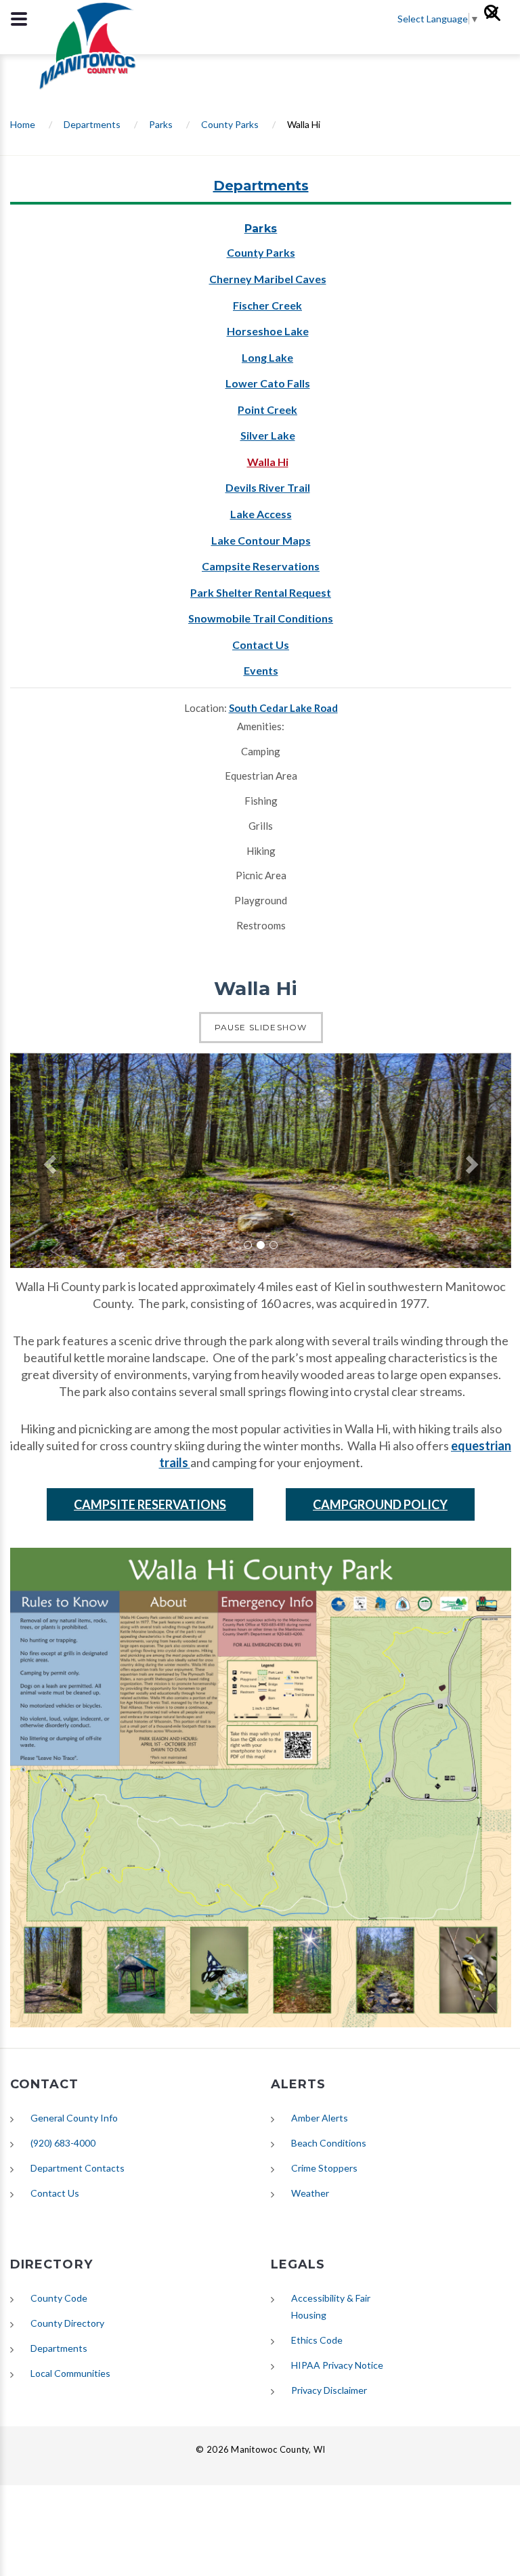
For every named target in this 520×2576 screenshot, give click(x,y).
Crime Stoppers (324, 2168)
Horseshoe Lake (268, 331)
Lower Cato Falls (268, 383)
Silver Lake (268, 435)
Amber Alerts (320, 2118)
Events (261, 670)
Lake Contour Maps (261, 540)
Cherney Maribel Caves (268, 279)
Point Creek (267, 409)
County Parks (230, 124)
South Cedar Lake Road (283, 708)
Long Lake (267, 357)
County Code (59, 2298)
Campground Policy (380, 1504)
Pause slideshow (261, 1027)
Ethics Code (317, 2340)
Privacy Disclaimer (329, 2390)
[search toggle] (19, 19)
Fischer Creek (267, 305)
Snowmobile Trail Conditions (261, 618)
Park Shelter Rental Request (261, 592)
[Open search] (498, 19)
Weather (310, 2193)
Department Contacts (78, 2168)
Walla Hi (268, 462)
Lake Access (261, 514)
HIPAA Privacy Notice (337, 2365)
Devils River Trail (268, 487)
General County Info (74, 2118)
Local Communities (70, 2373)
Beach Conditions (329, 2143)
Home (23, 124)
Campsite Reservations (261, 566)
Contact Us (261, 645)
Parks (161, 124)
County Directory (67, 2323)
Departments (92, 124)
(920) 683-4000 (63, 2143)
